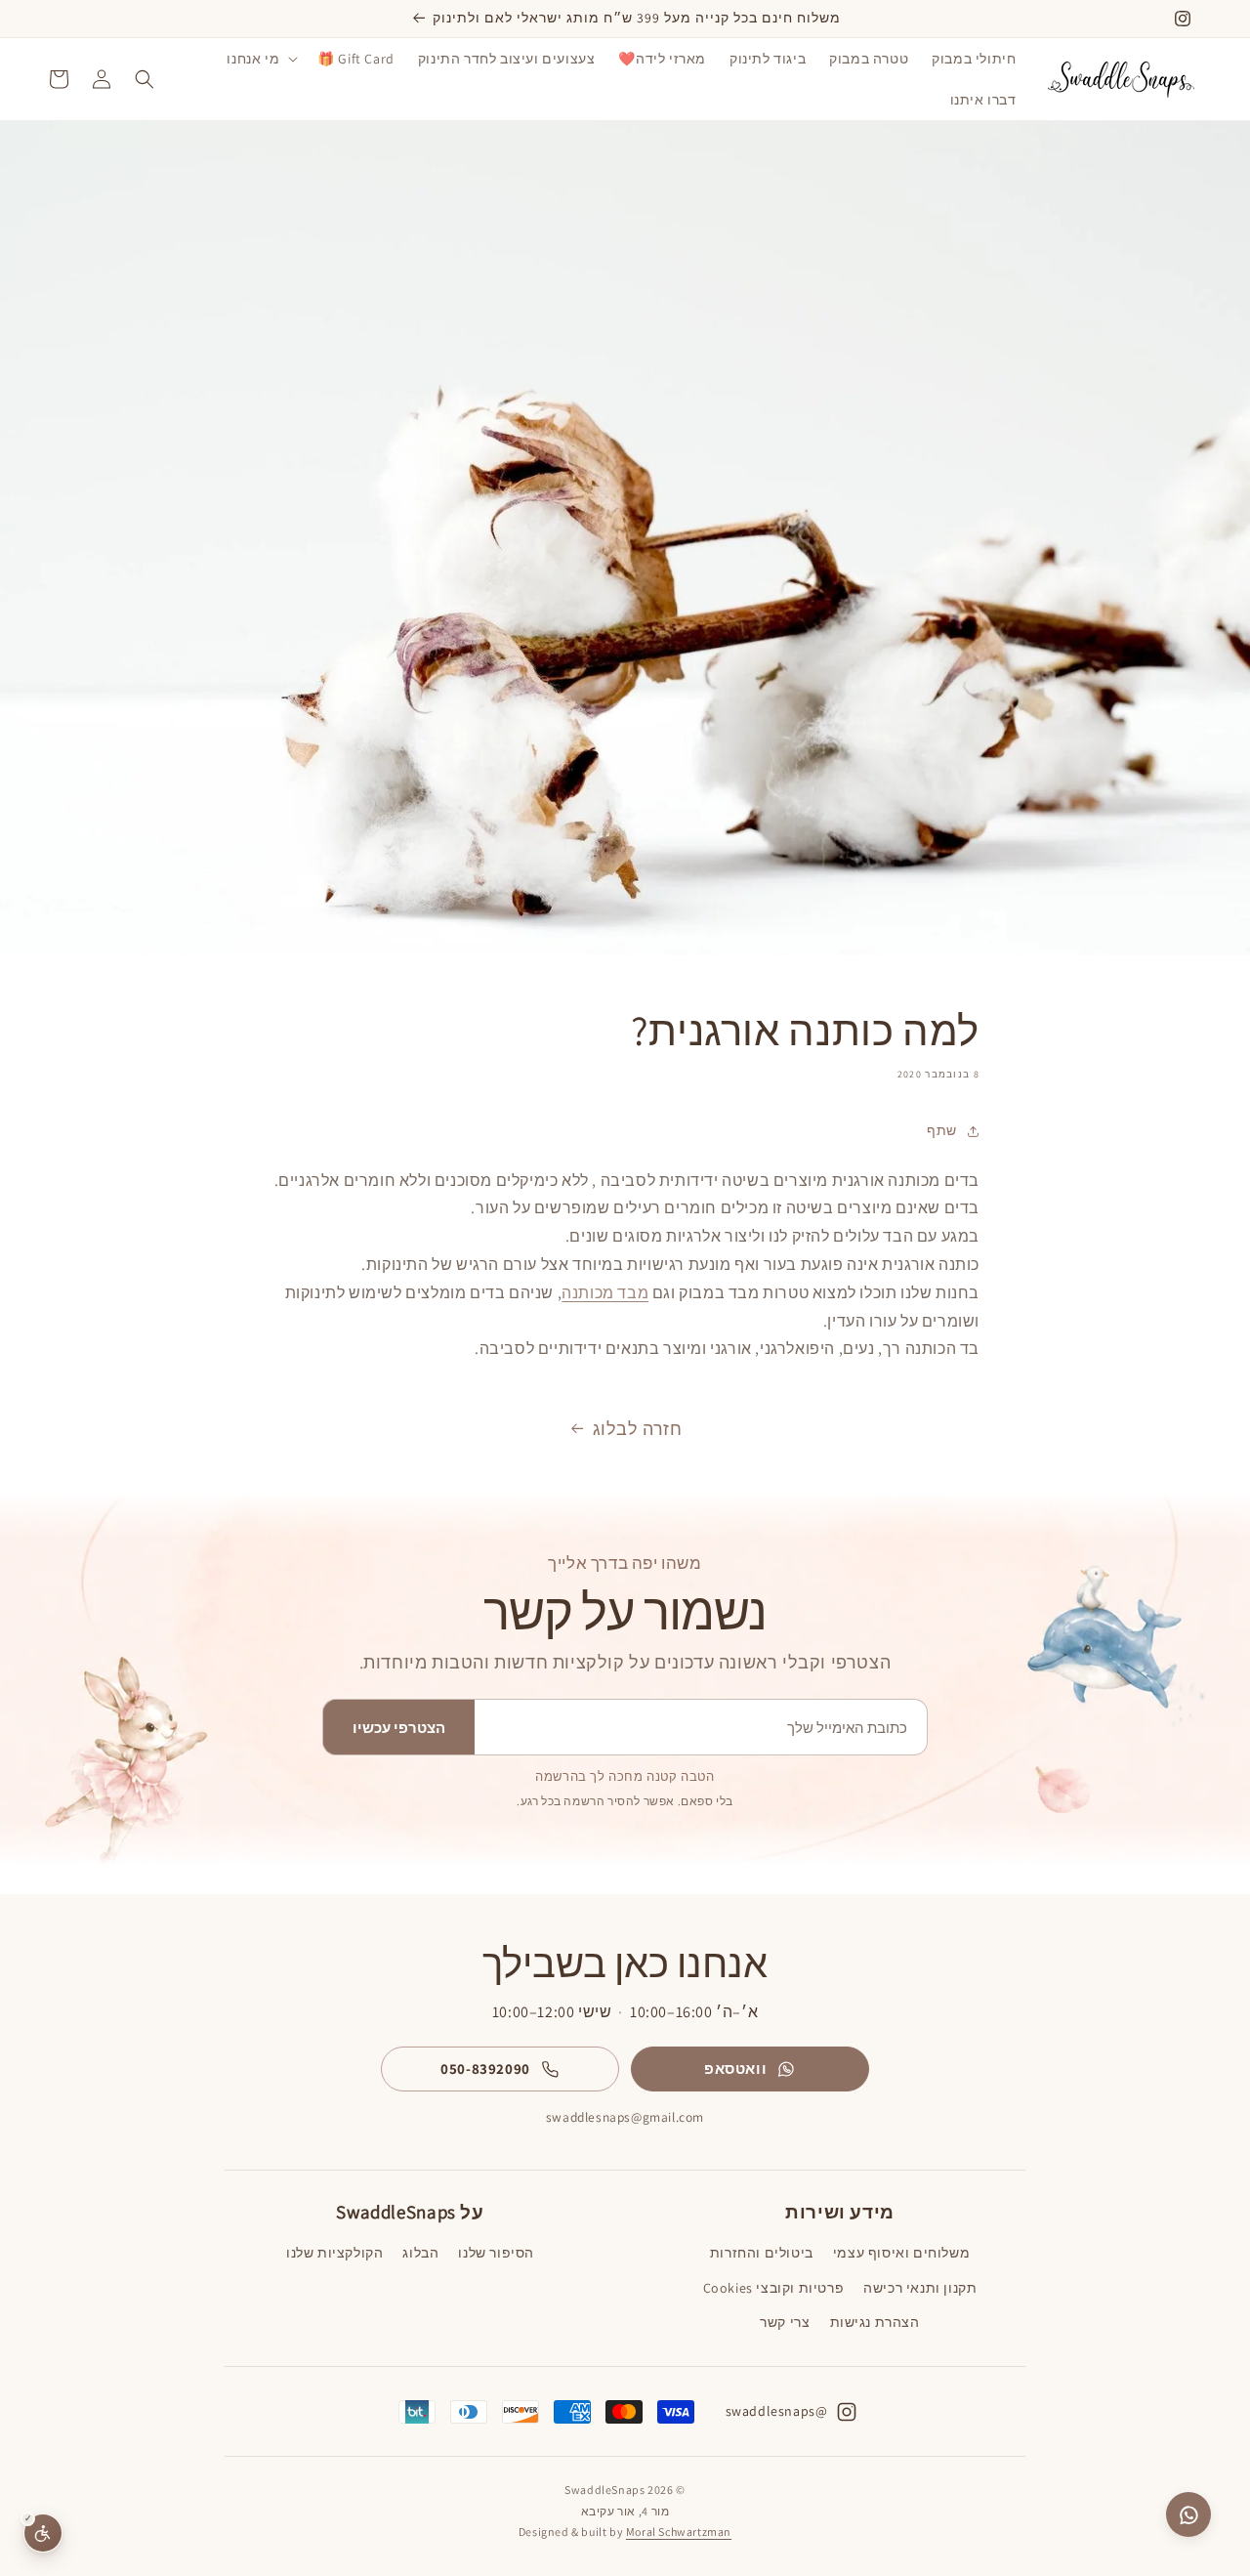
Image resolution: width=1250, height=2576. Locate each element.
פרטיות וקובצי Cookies (774, 2288)
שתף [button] (942, 1130)
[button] (260, 59)
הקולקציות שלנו (334, 2253)
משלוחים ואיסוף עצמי (901, 2253)
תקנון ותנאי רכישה (920, 2288)
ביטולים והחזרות (762, 2253)
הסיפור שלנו (496, 2253)
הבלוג (420, 2253)
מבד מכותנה (605, 1293)
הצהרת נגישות (875, 2322)
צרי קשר (785, 2322)
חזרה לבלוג (638, 1429)
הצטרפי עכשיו (399, 1728)
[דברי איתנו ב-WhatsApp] (1188, 2514)
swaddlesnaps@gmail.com (625, 2117)
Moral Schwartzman (679, 2532)
